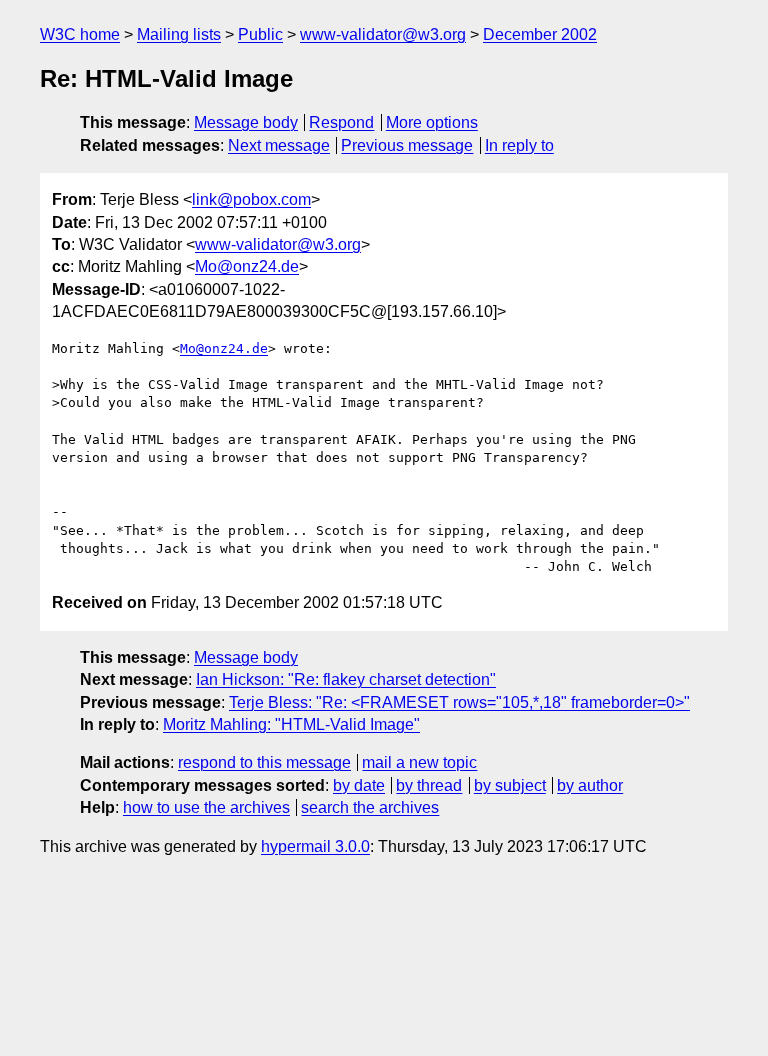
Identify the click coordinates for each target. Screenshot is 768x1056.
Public (260, 34)
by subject (510, 785)
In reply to (519, 145)
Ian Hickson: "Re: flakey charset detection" (346, 679)
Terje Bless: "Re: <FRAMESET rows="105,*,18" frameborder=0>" (459, 702)
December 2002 (540, 34)
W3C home (80, 34)
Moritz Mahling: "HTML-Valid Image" (291, 724)
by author (590, 785)
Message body (246, 122)
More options (432, 122)
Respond (341, 122)
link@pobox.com (251, 199)
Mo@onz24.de (247, 266)
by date (359, 785)
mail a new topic (419, 762)
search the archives (370, 807)
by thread (429, 785)
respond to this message (264, 762)
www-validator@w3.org (383, 34)
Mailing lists (179, 34)
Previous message (407, 145)
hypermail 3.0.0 (315, 846)
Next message (279, 145)
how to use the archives (206, 807)
